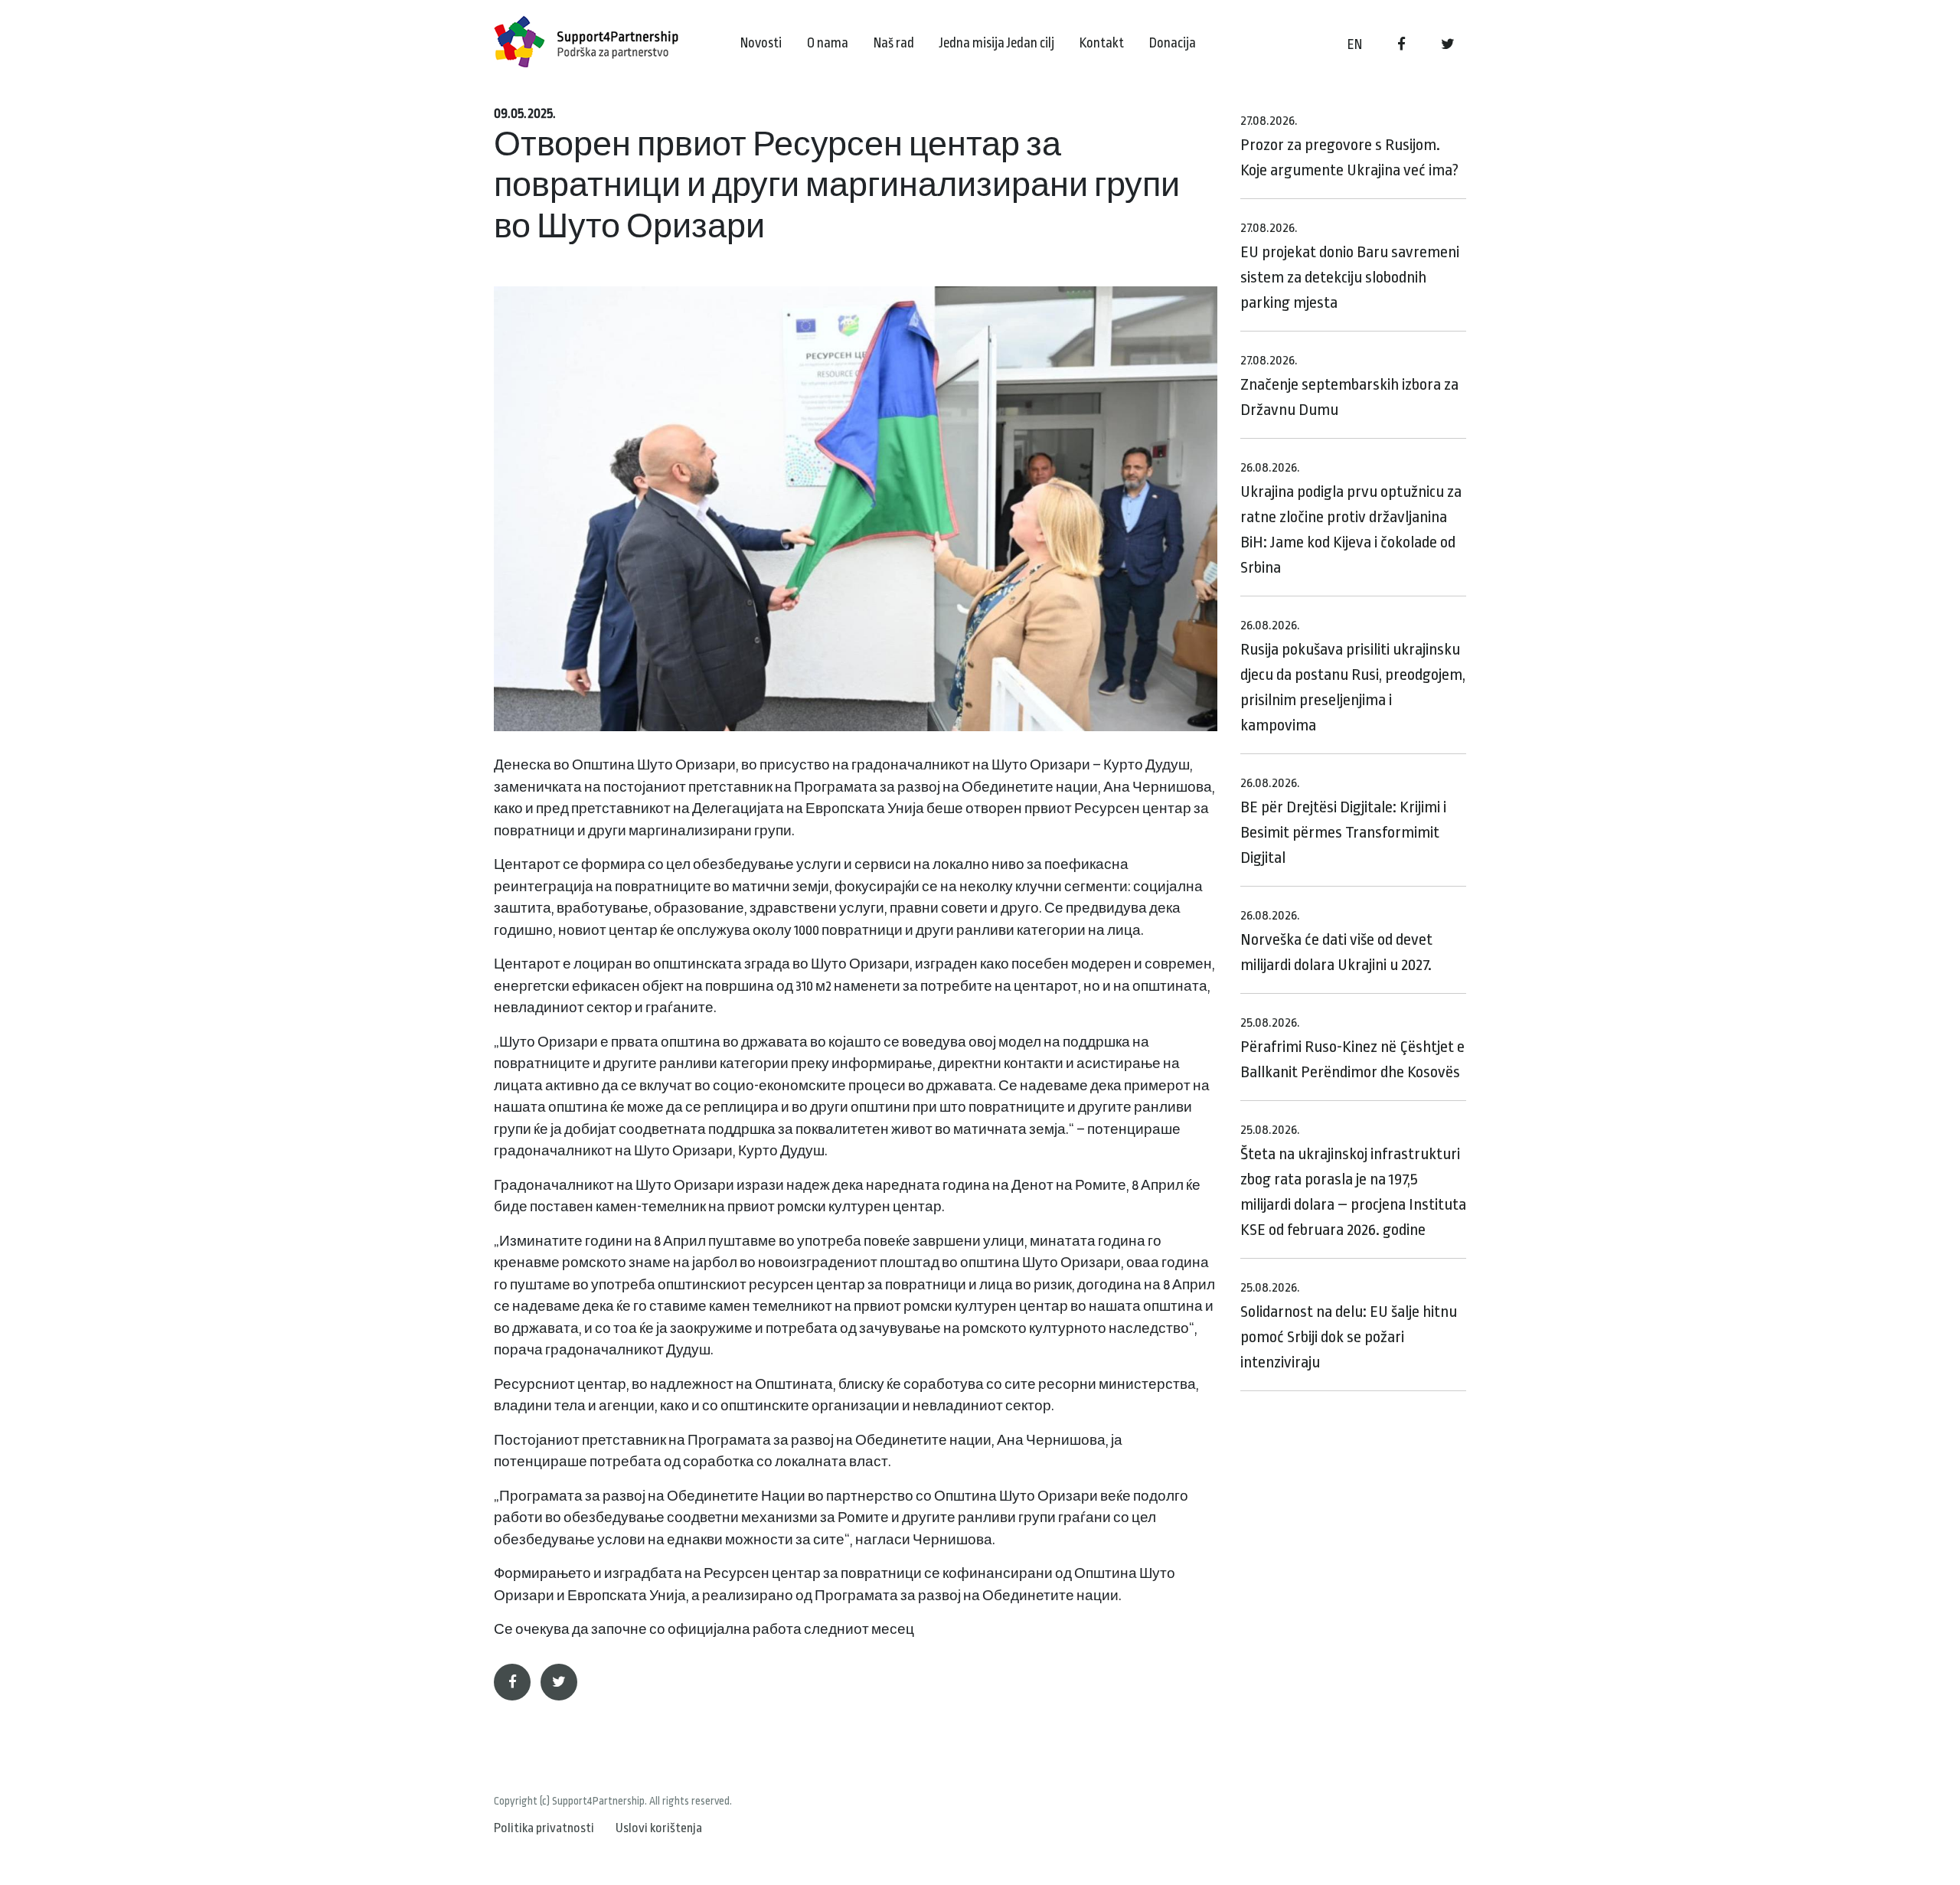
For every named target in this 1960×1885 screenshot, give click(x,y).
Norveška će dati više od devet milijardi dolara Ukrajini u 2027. (1336, 941)
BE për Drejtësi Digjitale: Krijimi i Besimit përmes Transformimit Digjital (1343, 821)
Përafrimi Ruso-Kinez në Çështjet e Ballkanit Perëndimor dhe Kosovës (1352, 1048)
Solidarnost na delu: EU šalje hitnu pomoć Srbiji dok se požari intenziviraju (1349, 1326)
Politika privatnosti (544, 1828)
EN (1355, 44)
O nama (828, 43)
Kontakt (1102, 43)
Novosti (761, 43)
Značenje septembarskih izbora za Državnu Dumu (1349, 386)
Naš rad (894, 43)
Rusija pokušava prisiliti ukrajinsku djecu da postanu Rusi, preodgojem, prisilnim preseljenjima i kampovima (1353, 676)
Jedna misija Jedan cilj (997, 43)
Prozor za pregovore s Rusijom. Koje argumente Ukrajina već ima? (1349, 146)
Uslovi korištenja (659, 1828)
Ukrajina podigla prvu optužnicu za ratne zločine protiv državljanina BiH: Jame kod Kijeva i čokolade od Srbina (1351, 518)
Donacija (1173, 43)
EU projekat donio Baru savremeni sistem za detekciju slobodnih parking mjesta (1350, 266)
